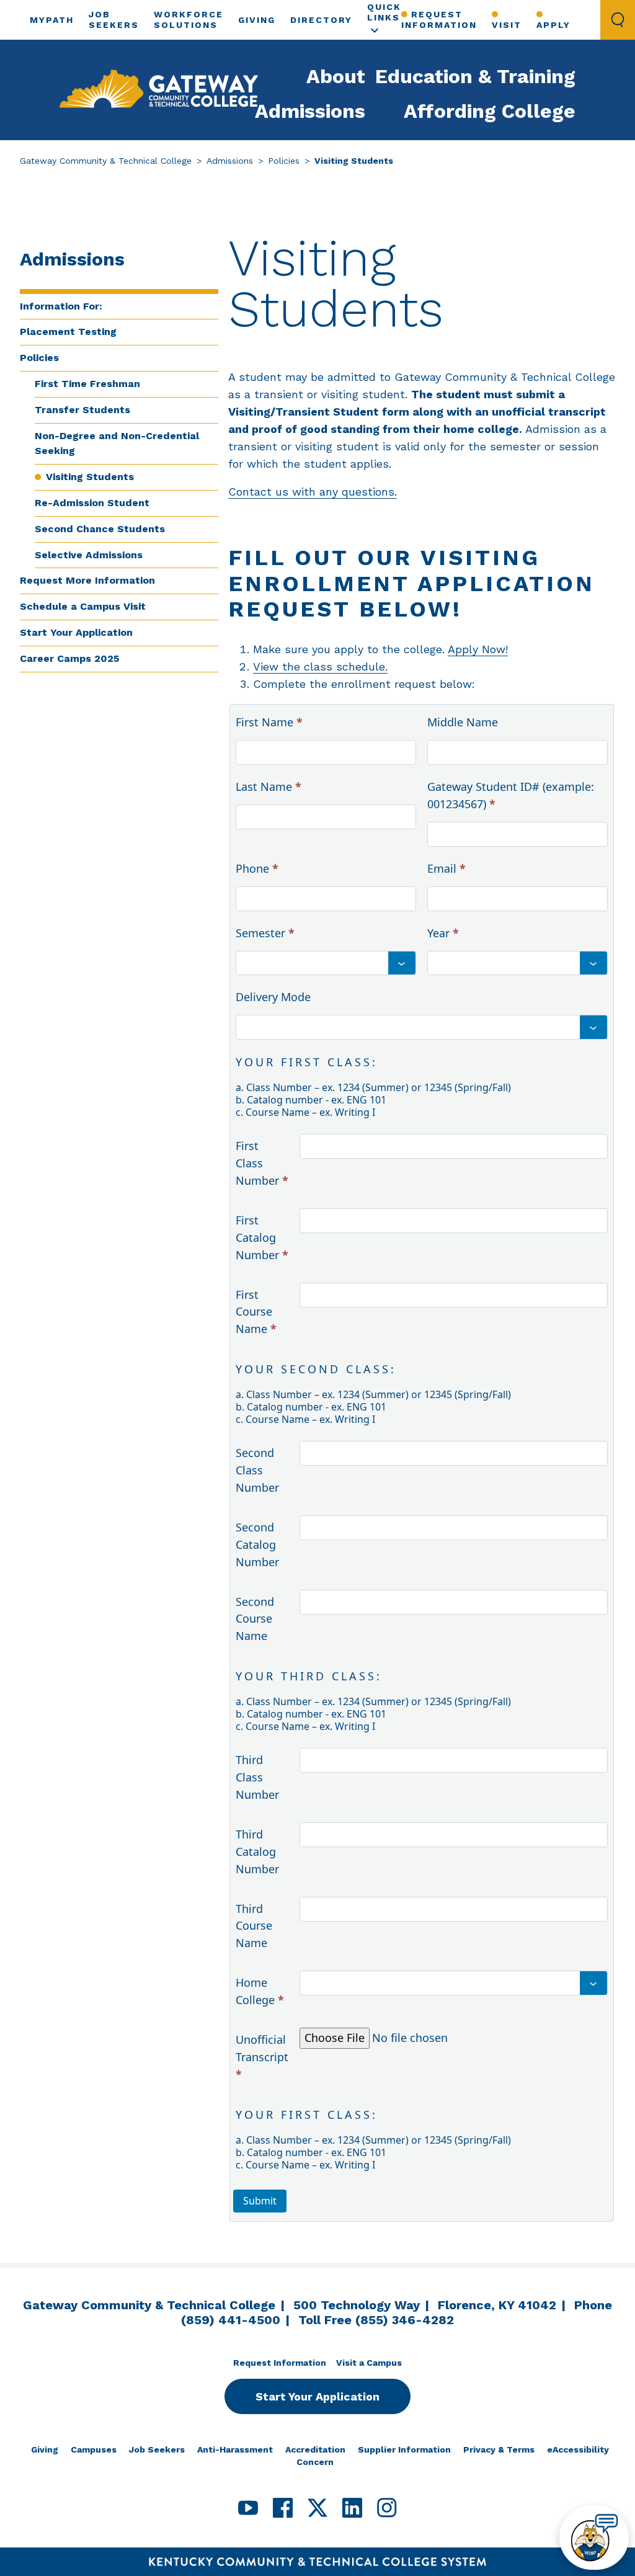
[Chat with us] (594, 2538)
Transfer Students (82, 410)
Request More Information (87, 580)
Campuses (94, 2449)
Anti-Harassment (235, 2449)
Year (443, 933)
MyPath (52, 20)
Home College (260, 1991)
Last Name (269, 787)
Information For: (61, 306)
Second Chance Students (100, 529)
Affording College (490, 111)
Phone (257, 868)
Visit (507, 25)
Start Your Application (76, 632)
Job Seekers (157, 2449)
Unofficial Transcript (262, 2057)
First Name (269, 722)
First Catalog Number (262, 1237)
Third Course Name (254, 1926)
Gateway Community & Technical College (106, 161)
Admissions (310, 111)
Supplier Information (404, 2449)
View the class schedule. (320, 666)
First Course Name (256, 1312)
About (336, 76)
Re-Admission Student (92, 503)
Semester (265, 933)
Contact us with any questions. (313, 492)
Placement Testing (68, 332)
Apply (553, 25)
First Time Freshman (87, 384)
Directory (321, 20)
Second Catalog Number (257, 1544)
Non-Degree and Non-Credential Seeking (117, 443)
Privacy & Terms (499, 2449)
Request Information (439, 20)
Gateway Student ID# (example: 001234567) (511, 795)
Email (446, 868)
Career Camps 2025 (69, 658)
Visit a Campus (369, 2363)
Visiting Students (90, 477)
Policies (284, 161)
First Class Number (262, 1163)
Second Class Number (257, 1470)
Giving (257, 20)
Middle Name (463, 722)
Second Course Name (255, 1619)
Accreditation (315, 2449)
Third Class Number (257, 1777)
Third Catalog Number (257, 1852)
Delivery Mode (273, 997)
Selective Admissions (89, 555)
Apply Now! (478, 649)
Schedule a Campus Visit (83, 606)
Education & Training (475, 76)
